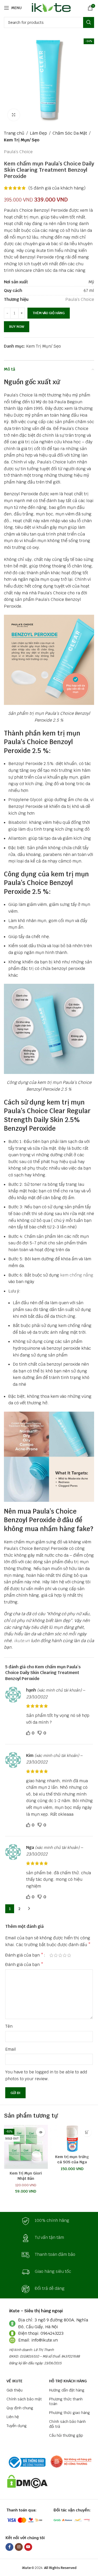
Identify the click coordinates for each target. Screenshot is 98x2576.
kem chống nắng (77, 1275)
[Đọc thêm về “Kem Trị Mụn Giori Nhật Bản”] (41, 2132)
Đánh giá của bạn (24, 1955)
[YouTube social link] (28, 2547)
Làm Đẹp (38, 133)
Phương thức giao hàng (70, 2413)
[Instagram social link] (19, 2547)
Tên (9, 2026)
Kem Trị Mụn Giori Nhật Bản (26, 2176)
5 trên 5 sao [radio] (69, 1955)
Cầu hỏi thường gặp (66, 2435)
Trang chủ (14, 133)
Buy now (17, 327)
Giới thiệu (15, 2390)
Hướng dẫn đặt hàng (67, 2390)
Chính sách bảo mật (24, 2399)
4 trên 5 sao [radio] (65, 1955)
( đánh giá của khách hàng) (57, 188)
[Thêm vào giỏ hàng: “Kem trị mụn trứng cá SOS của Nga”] (87, 2132)
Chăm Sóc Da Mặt (70, 133)
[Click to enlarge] (14, 115)
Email (11, 2049)
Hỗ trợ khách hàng (68, 2381)
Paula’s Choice (18, 152)
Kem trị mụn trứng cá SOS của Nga (72, 2159)
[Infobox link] (49, 2221)
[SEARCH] (89, 22)
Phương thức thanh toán (66, 2401)
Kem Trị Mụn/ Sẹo (22, 140)
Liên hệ (13, 2417)
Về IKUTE (15, 2381)
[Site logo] (50, 7)
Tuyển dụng (17, 2426)
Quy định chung (20, 2408)
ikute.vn (22, 1641)
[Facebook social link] (9, 2547)
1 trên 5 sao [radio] (51, 1955)
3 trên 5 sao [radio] (60, 1955)
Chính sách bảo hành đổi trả (67, 2424)
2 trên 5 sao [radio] (56, 1955)
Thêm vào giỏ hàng (49, 313)
